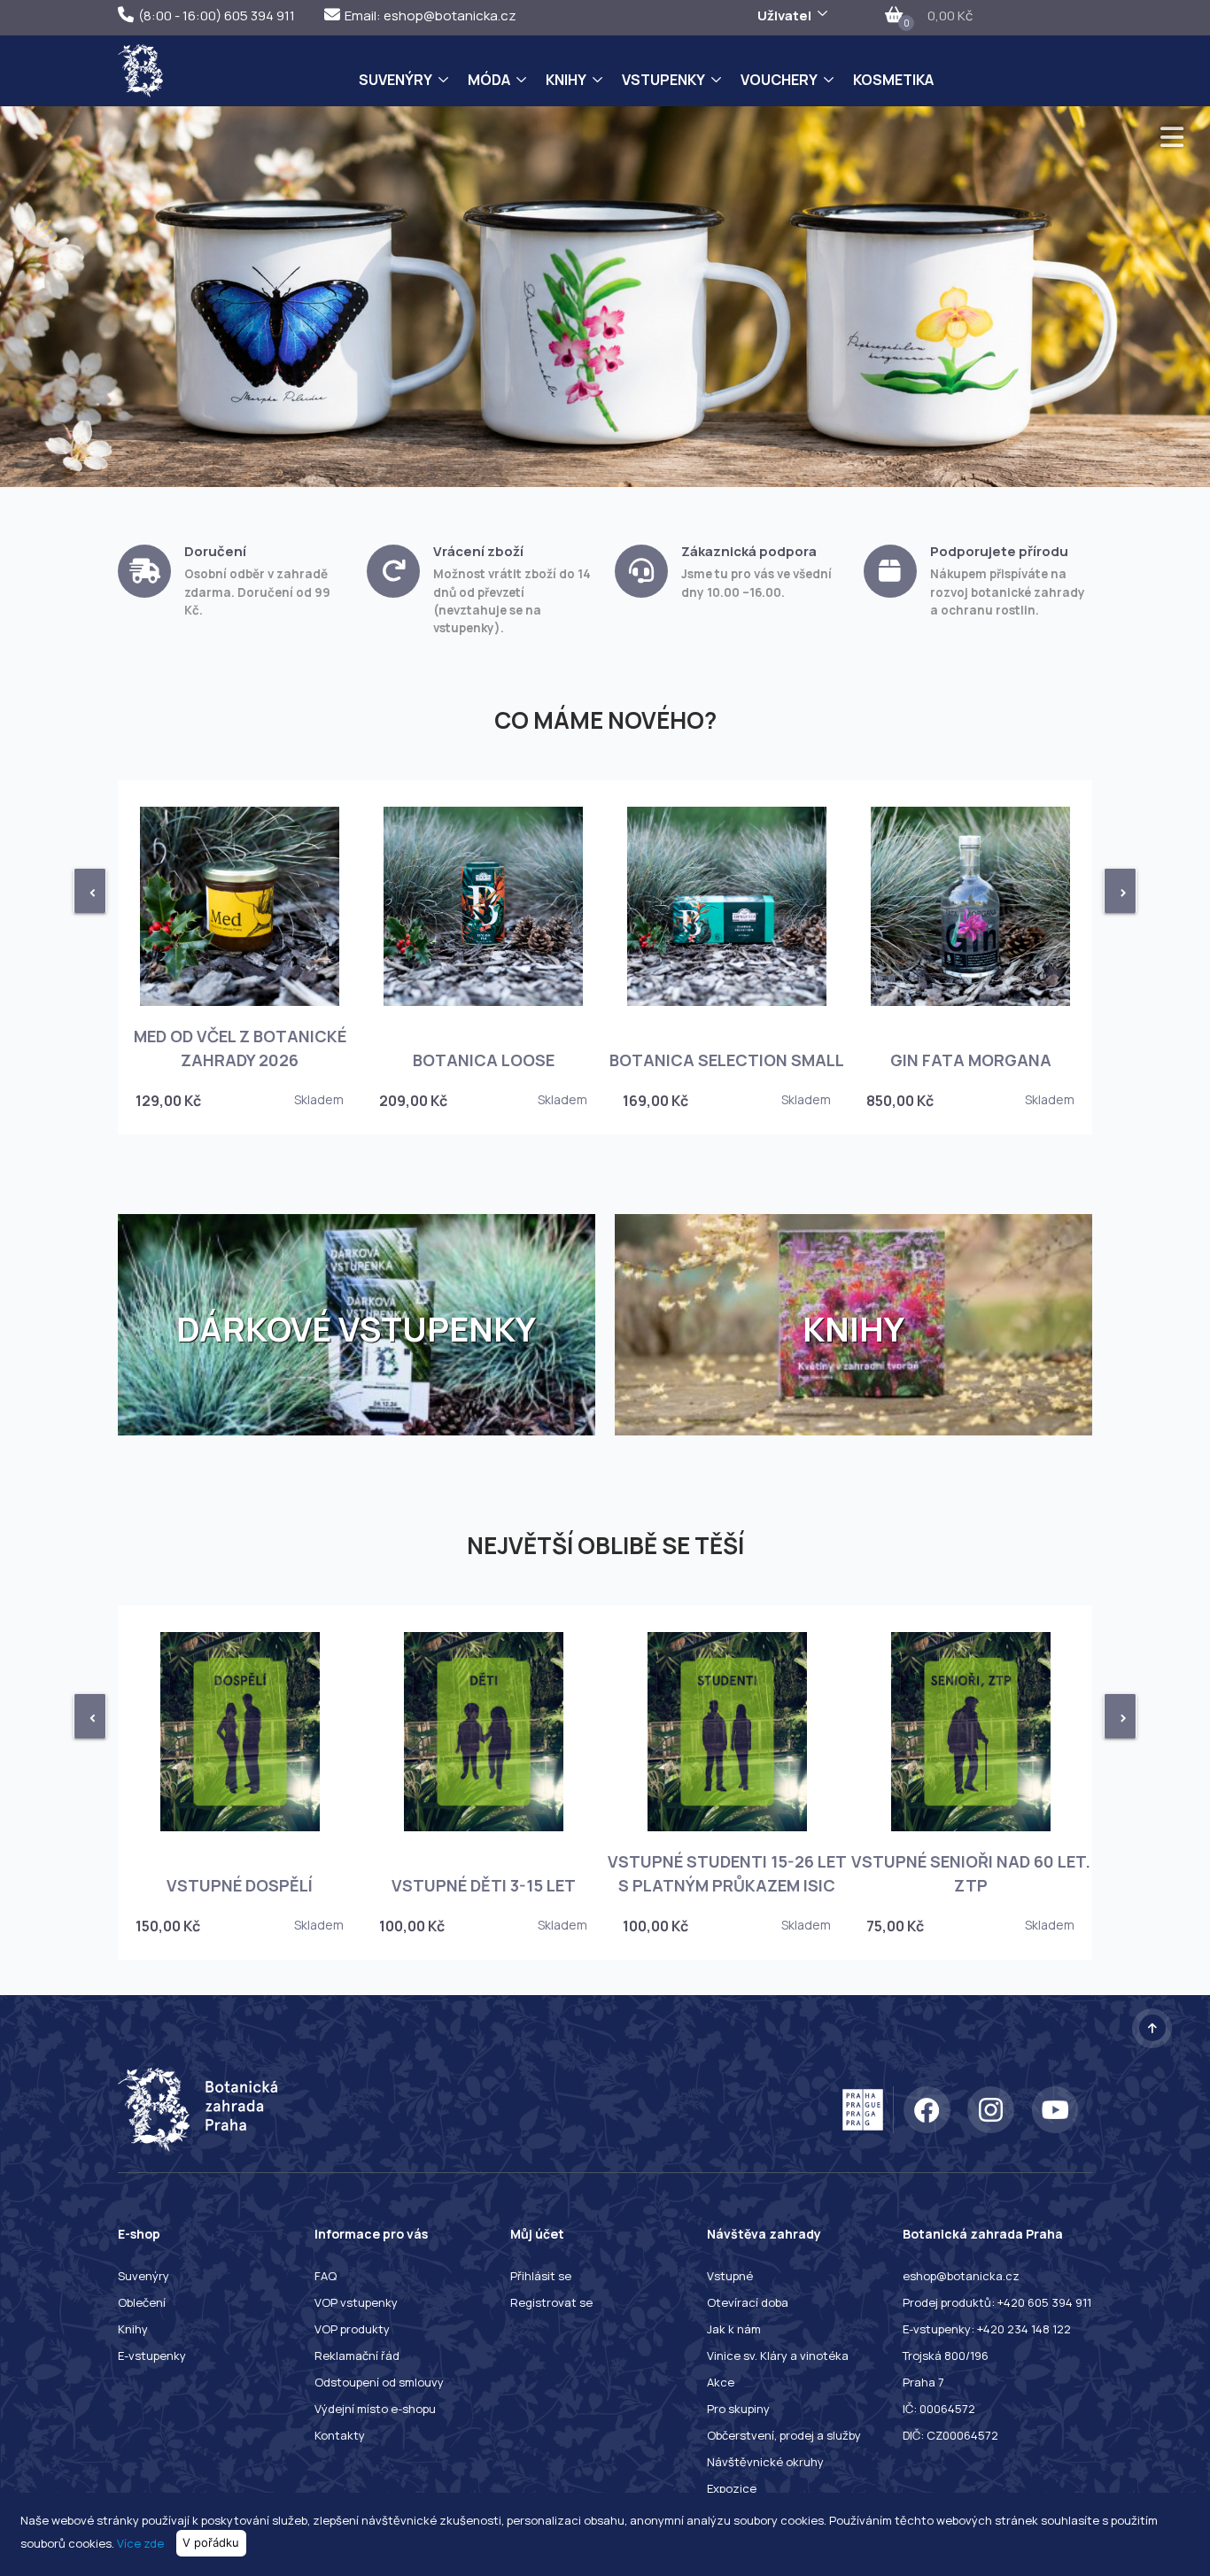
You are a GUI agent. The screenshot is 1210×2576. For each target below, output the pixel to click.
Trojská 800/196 (946, 2356)
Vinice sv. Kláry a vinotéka (778, 2356)
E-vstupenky (152, 2356)
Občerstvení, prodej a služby (784, 2435)
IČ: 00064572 (939, 2409)
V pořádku (211, 2542)
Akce (721, 2382)
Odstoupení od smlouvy (379, 2382)
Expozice (732, 2488)
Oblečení (142, 2302)
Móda (489, 80)
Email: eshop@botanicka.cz (430, 15)
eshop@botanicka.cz (961, 2276)
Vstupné (730, 2276)
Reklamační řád (357, 2356)
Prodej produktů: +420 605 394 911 (997, 2302)
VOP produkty (352, 2329)
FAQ (326, 2276)
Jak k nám (734, 2329)
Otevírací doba (748, 2302)
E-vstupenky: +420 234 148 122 (987, 2329)
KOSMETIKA (893, 80)
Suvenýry (396, 80)
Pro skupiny (738, 2409)
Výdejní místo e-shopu (375, 2409)
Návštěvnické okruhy (765, 2462)
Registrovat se (551, 2302)
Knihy (566, 80)
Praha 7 (923, 2382)
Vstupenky (663, 80)
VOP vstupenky (356, 2302)
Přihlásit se (541, 2276)
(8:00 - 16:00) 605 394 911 (217, 15)
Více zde (140, 2542)
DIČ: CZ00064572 (950, 2435)
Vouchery (779, 80)
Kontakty (340, 2435)
